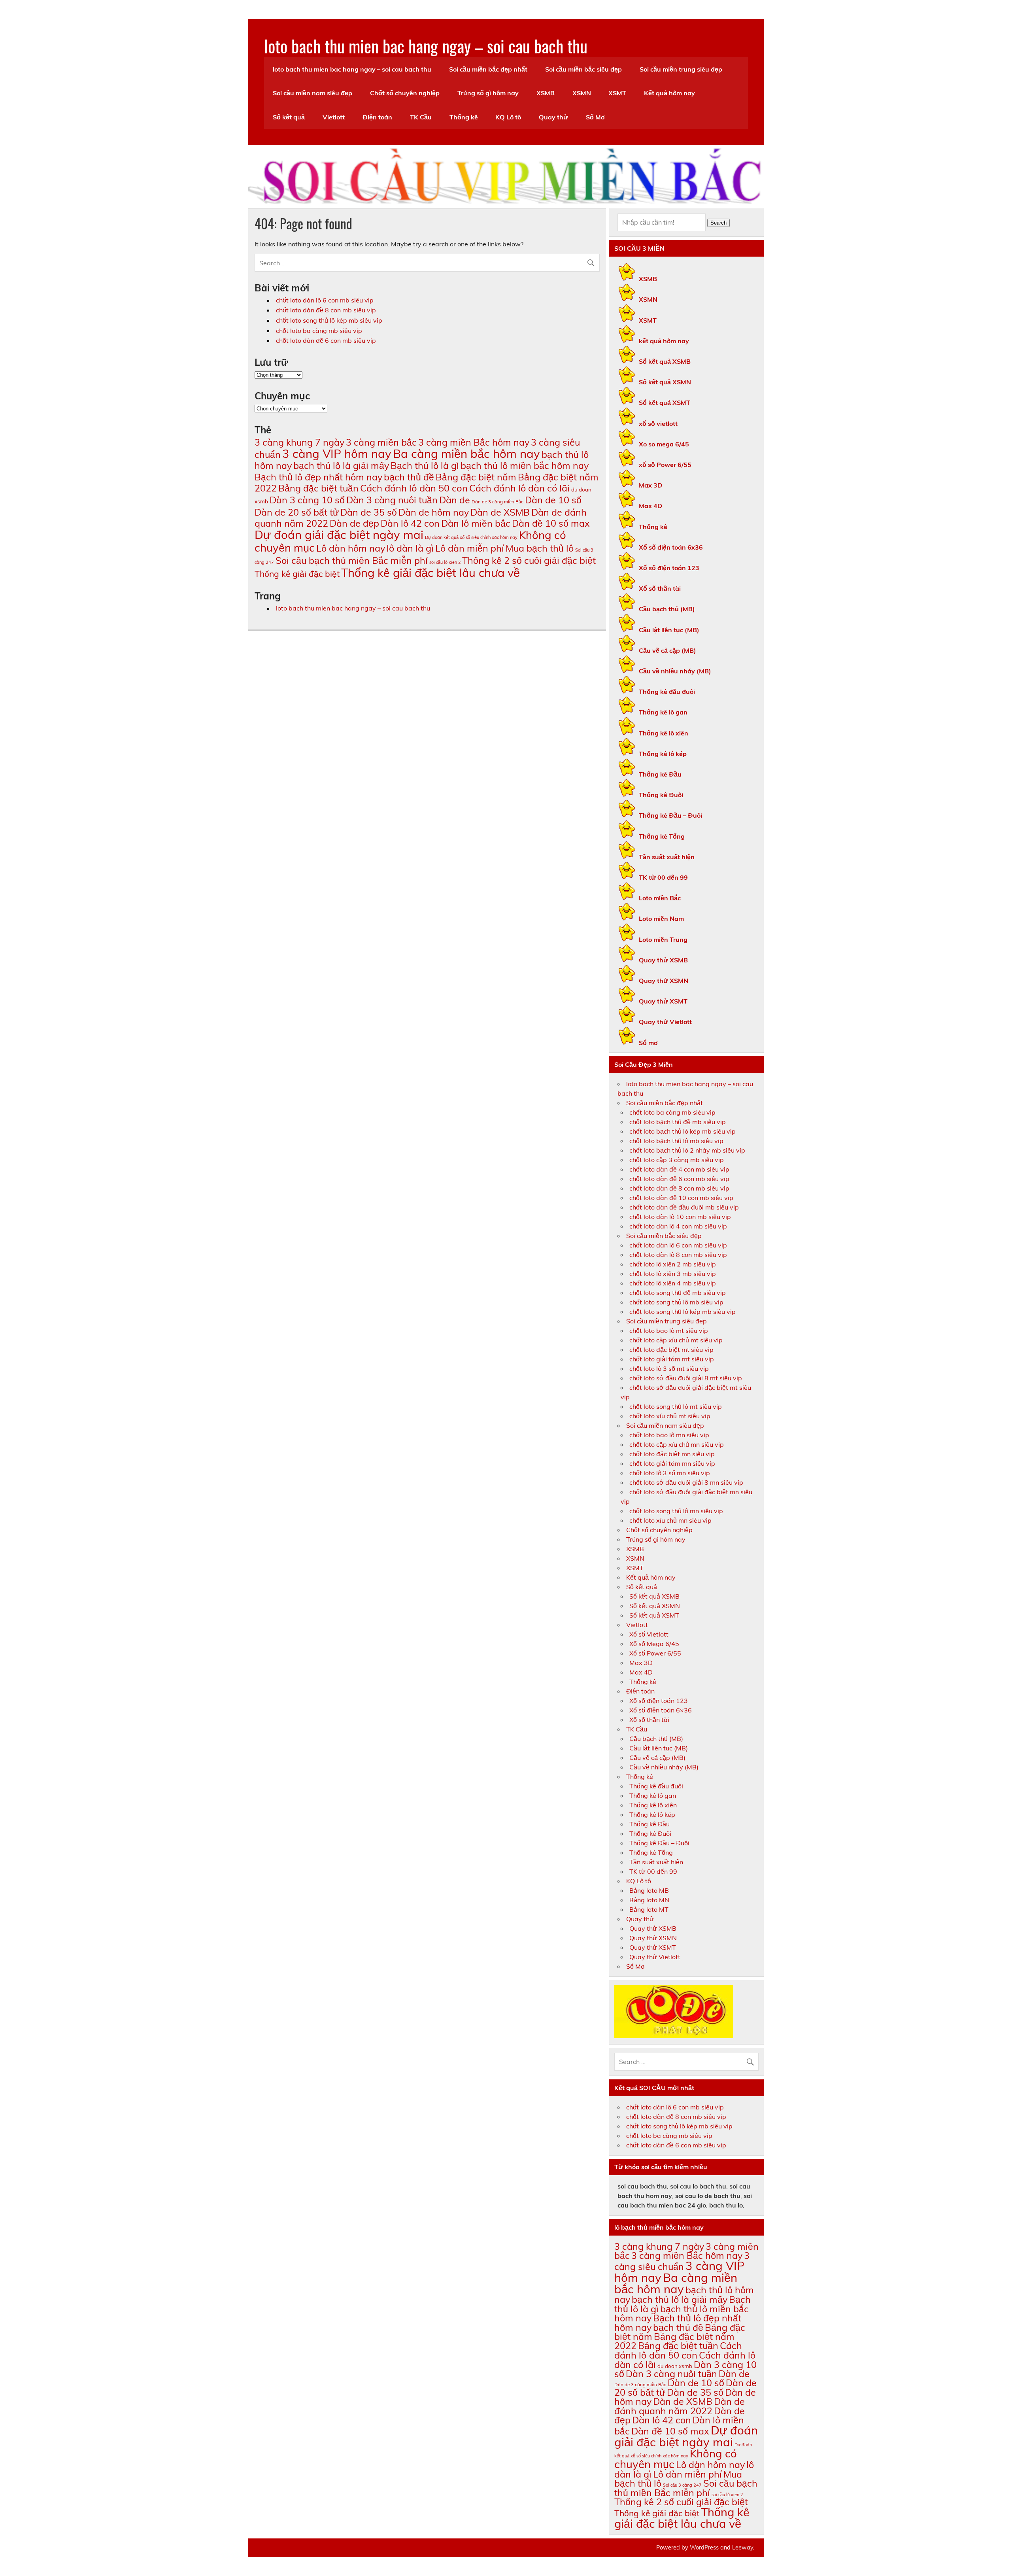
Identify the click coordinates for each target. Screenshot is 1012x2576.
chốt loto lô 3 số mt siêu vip (669, 1368)
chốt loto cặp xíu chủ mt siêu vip (676, 1340)
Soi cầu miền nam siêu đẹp (312, 93)
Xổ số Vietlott (649, 1634)
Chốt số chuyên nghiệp (405, 93)
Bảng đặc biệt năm (476, 477)
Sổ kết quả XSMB (665, 361)
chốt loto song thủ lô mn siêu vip (676, 1511)
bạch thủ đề (409, 477)
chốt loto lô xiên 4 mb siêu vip (673, 1283)
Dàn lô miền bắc (476, 523)
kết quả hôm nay (664, 341)
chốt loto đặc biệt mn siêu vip (672, 1454)
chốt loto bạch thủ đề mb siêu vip (678, 1122)
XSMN (582, 93)
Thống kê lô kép (663, 754)
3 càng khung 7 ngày (299, 442)
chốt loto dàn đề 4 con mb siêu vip (679, 1169)
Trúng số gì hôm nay (488, 93)
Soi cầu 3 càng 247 (682, 2485)
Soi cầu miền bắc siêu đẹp (583, 69)
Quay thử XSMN (664, 981)
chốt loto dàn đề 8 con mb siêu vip (326, 310)
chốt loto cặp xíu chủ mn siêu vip (677, 1444)
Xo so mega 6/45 (664, 444)
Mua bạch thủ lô (540, 548)
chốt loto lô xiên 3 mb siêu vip (673, 1274)
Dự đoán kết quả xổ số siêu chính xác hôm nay (471, 537)
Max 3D (650, 485)
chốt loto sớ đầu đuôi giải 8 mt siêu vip (686, 1378)
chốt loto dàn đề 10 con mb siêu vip (681, 1198)
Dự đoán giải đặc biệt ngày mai (339, 535)
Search (718, 223)
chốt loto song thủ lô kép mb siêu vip (329, 320)
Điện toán (377, 117)
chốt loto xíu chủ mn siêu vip (670, 1520)
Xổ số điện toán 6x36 (671, 547)
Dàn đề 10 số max (551, 523)
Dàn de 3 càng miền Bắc (498, 502)
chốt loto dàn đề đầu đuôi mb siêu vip (684, 1207)
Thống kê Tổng (662, 836)
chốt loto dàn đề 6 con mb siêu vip (326, 340)
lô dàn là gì (410, 548)
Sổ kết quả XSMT (665, 403)
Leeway (743, 2548)
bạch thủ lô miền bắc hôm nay (525, 466)
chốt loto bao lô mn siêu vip (669, 1435)
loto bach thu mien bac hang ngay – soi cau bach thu (426, 45)
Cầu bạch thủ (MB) (667, 609)
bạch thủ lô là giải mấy (341, 466)
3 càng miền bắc (381, 442)
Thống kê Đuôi (661, 795)
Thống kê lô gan (663, 712)
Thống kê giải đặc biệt (297, 574)
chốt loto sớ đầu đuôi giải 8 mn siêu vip (686, 1482)
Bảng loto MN (649, 1900)
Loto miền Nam (661, 919)
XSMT (617, 93)
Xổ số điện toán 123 (669, 568)
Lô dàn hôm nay (351, 548)
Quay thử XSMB (663, 960)
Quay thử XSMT (663, 1001)
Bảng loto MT (649, 1909)
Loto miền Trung (663, 939)
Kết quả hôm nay (669, 93)
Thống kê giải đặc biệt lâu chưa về (430, 573)
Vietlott (334, 117)
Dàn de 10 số (553, 500)
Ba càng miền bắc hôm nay (466, 454)
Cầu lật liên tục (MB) (669, 630)
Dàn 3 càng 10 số (307, 500)
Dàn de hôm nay (434, 512)
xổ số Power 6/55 (665, 465)
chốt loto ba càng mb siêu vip (319, 331)
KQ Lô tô (508, 117)
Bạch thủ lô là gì (425, 466)
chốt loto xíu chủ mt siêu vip (670, 1416)
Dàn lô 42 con (410, 523)
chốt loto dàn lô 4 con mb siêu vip (678, 1226)
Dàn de (455, 500)
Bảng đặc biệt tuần (318, 488)
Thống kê (464, 117)
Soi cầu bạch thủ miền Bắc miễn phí (352, 560)
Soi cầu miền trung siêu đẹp (681, 69)
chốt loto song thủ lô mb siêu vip (676, 1302)
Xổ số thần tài (660, 588)
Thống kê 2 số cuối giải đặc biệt (529, 560)
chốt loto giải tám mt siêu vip (672, 1359)
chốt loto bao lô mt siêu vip (669, 1331)
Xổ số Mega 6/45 (654, 1644)
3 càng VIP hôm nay (337, 454)
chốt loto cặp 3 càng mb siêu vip (677, 1160)
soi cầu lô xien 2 (445, 562)
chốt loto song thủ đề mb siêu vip (678, 1293)
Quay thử (553, 117)
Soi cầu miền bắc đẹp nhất (488, 69)
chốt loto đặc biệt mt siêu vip (671, 1349)
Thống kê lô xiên (664, 733)
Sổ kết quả (289, 117)
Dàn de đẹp (354, 523)
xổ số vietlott (658, 423)
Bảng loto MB (649, 1890)
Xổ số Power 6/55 (655, 1653)
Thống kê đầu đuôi (667, 692)
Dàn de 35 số (369, 512)
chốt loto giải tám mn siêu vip (672, 1463)
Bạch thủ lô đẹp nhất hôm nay (318, 477)
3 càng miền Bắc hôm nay (474, 442)
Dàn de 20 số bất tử (297, 512)
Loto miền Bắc (660, 898)
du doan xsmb (675, 2366)
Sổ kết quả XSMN (665, 382)
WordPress (704, 2548)
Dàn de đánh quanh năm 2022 (680, 2406)
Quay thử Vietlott (665, 1022)
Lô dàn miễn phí (470, 548)
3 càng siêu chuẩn (682, 2261)
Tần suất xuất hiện (667, 857)
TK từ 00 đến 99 (663, 877)
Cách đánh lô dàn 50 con (414, 488)
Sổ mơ (648, 1043)
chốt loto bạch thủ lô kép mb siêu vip (683, 1131)
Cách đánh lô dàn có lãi (519, 488)
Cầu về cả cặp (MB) (667, 650)
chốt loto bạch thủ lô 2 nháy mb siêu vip (687, 1150)
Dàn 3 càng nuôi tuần (392, 500)
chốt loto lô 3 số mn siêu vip (670, 1473)
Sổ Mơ (595, 117)
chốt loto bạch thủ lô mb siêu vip (676, 1141)
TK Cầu (421, 117)
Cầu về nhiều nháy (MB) (675, 671)
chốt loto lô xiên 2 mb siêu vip (673, 1264)
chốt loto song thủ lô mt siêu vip (676, 1406)
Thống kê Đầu (660, 774)
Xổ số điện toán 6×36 (661, 1710)
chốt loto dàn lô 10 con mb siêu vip (680, 1217)
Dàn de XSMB (500, 512)
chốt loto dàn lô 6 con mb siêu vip (325, 300)
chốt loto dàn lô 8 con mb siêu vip (678, 1255)
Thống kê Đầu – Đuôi (670, 815)
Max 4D (650, 506)
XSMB (546, 93)
